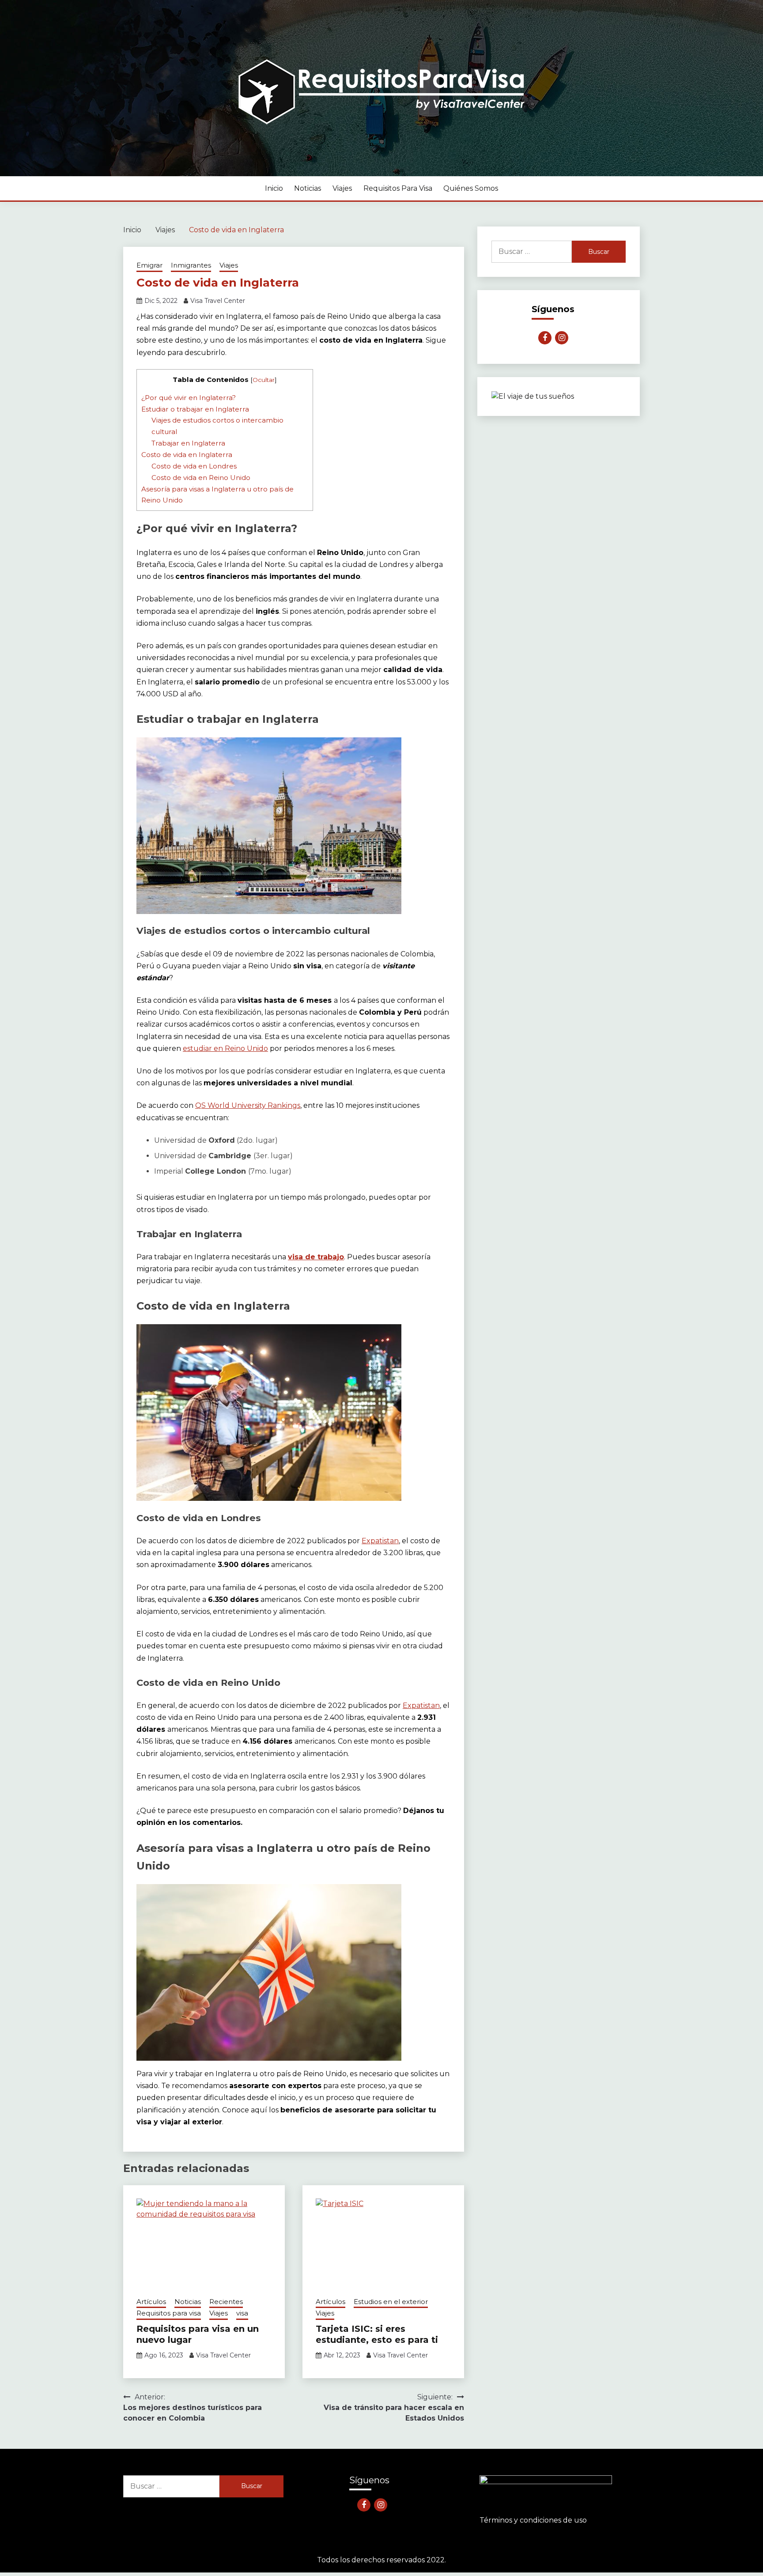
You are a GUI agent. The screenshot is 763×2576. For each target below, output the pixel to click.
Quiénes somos (471, 188)
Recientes (226, 2302)
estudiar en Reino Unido (225, 1048)
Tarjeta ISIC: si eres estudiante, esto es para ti (377, 2334)
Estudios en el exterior (391, 2302)
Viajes (342, 188)
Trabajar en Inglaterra (188, 443)
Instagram (562, 338)
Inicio (274, 188)
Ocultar (264, 380)
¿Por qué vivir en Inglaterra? (189, 398)
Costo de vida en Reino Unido (201, 478)
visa (242, 2313)
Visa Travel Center (218, 301)
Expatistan (380, 1541)
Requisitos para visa (398, 188)
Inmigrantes (191, 265)
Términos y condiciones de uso (533, 2520)
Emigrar (149, 265)
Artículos (151, 2302)
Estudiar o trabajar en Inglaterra (195, 409)
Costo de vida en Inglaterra (187, 455)
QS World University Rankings (248, 1105)
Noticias (308, 188)
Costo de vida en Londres (194, 466)
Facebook (545, 338)
